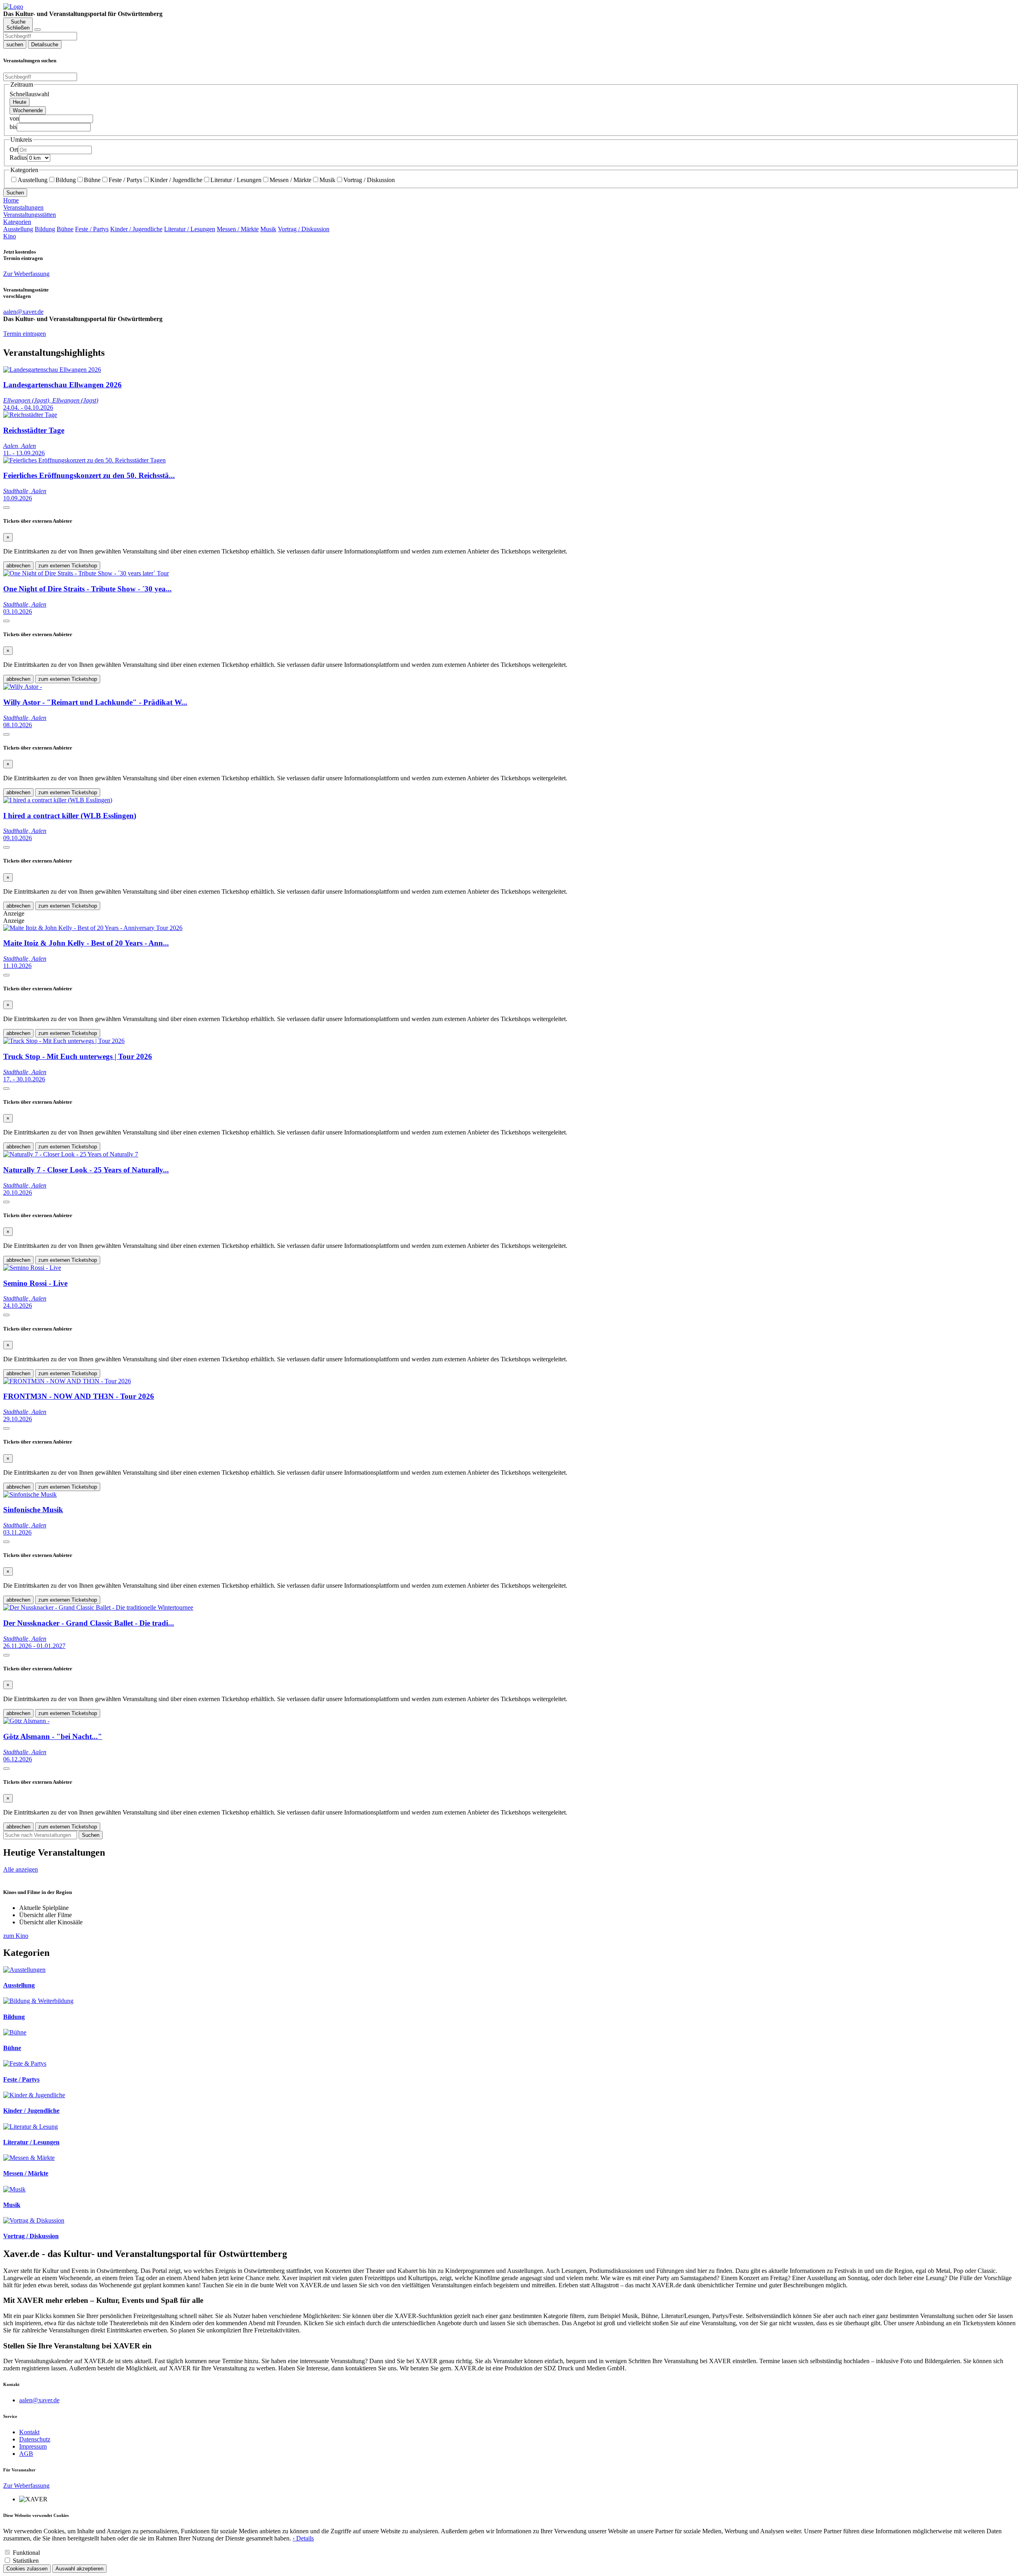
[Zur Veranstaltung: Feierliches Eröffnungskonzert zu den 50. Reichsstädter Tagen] (84, 460)
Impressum (33, 2446)
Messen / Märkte (290, 180)
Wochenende (28, 110)
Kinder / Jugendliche (176, 180)
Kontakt (29, 2432)
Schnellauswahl (29, 94)
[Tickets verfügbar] (6, 508)
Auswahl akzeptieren (79, 2569)
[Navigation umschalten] (38, 30)
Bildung (66, 180)
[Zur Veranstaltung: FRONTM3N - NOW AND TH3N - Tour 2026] (67, 1381)
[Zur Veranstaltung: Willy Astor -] (23, 687)
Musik (327, 180)
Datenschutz (35, 2439)
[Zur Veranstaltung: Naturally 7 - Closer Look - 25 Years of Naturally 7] (71, 1154)
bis (13, 127)
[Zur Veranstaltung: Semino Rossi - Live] (32, 1268)
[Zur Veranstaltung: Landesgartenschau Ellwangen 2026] (52, 370)
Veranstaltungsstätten (30, 215)
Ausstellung (33, 180)
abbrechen (18, 566)
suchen (15, 45)
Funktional (26, 2553)
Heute (20, 102)
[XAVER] (13, 7)
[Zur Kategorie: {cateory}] (24, 1970)
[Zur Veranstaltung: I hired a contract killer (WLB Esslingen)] (58, 800)
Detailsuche (45, 45)
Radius (18, 158)
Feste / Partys (125, 180)
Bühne (92, 180)
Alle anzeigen (21, 1869)
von (14, 118)
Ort (14, 150)
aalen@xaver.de (39, 2400)
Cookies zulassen (27, 2569)
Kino (10, 236)
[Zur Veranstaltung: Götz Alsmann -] (26, 1721)
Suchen (15, 193)
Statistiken (26, 2561)
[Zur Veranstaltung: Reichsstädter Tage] (30, 415)
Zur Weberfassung (26, 274)
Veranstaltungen (23, 207)
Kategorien (17, 222)
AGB (26, 2454)
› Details (303, 2538)
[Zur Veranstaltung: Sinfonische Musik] (30, 1494)
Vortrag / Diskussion (369, 180)
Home (11, 200)
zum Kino (16, 1936)
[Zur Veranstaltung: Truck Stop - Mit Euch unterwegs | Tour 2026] (64, 1041)
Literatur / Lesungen (236, 180)
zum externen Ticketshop (68, 566)
